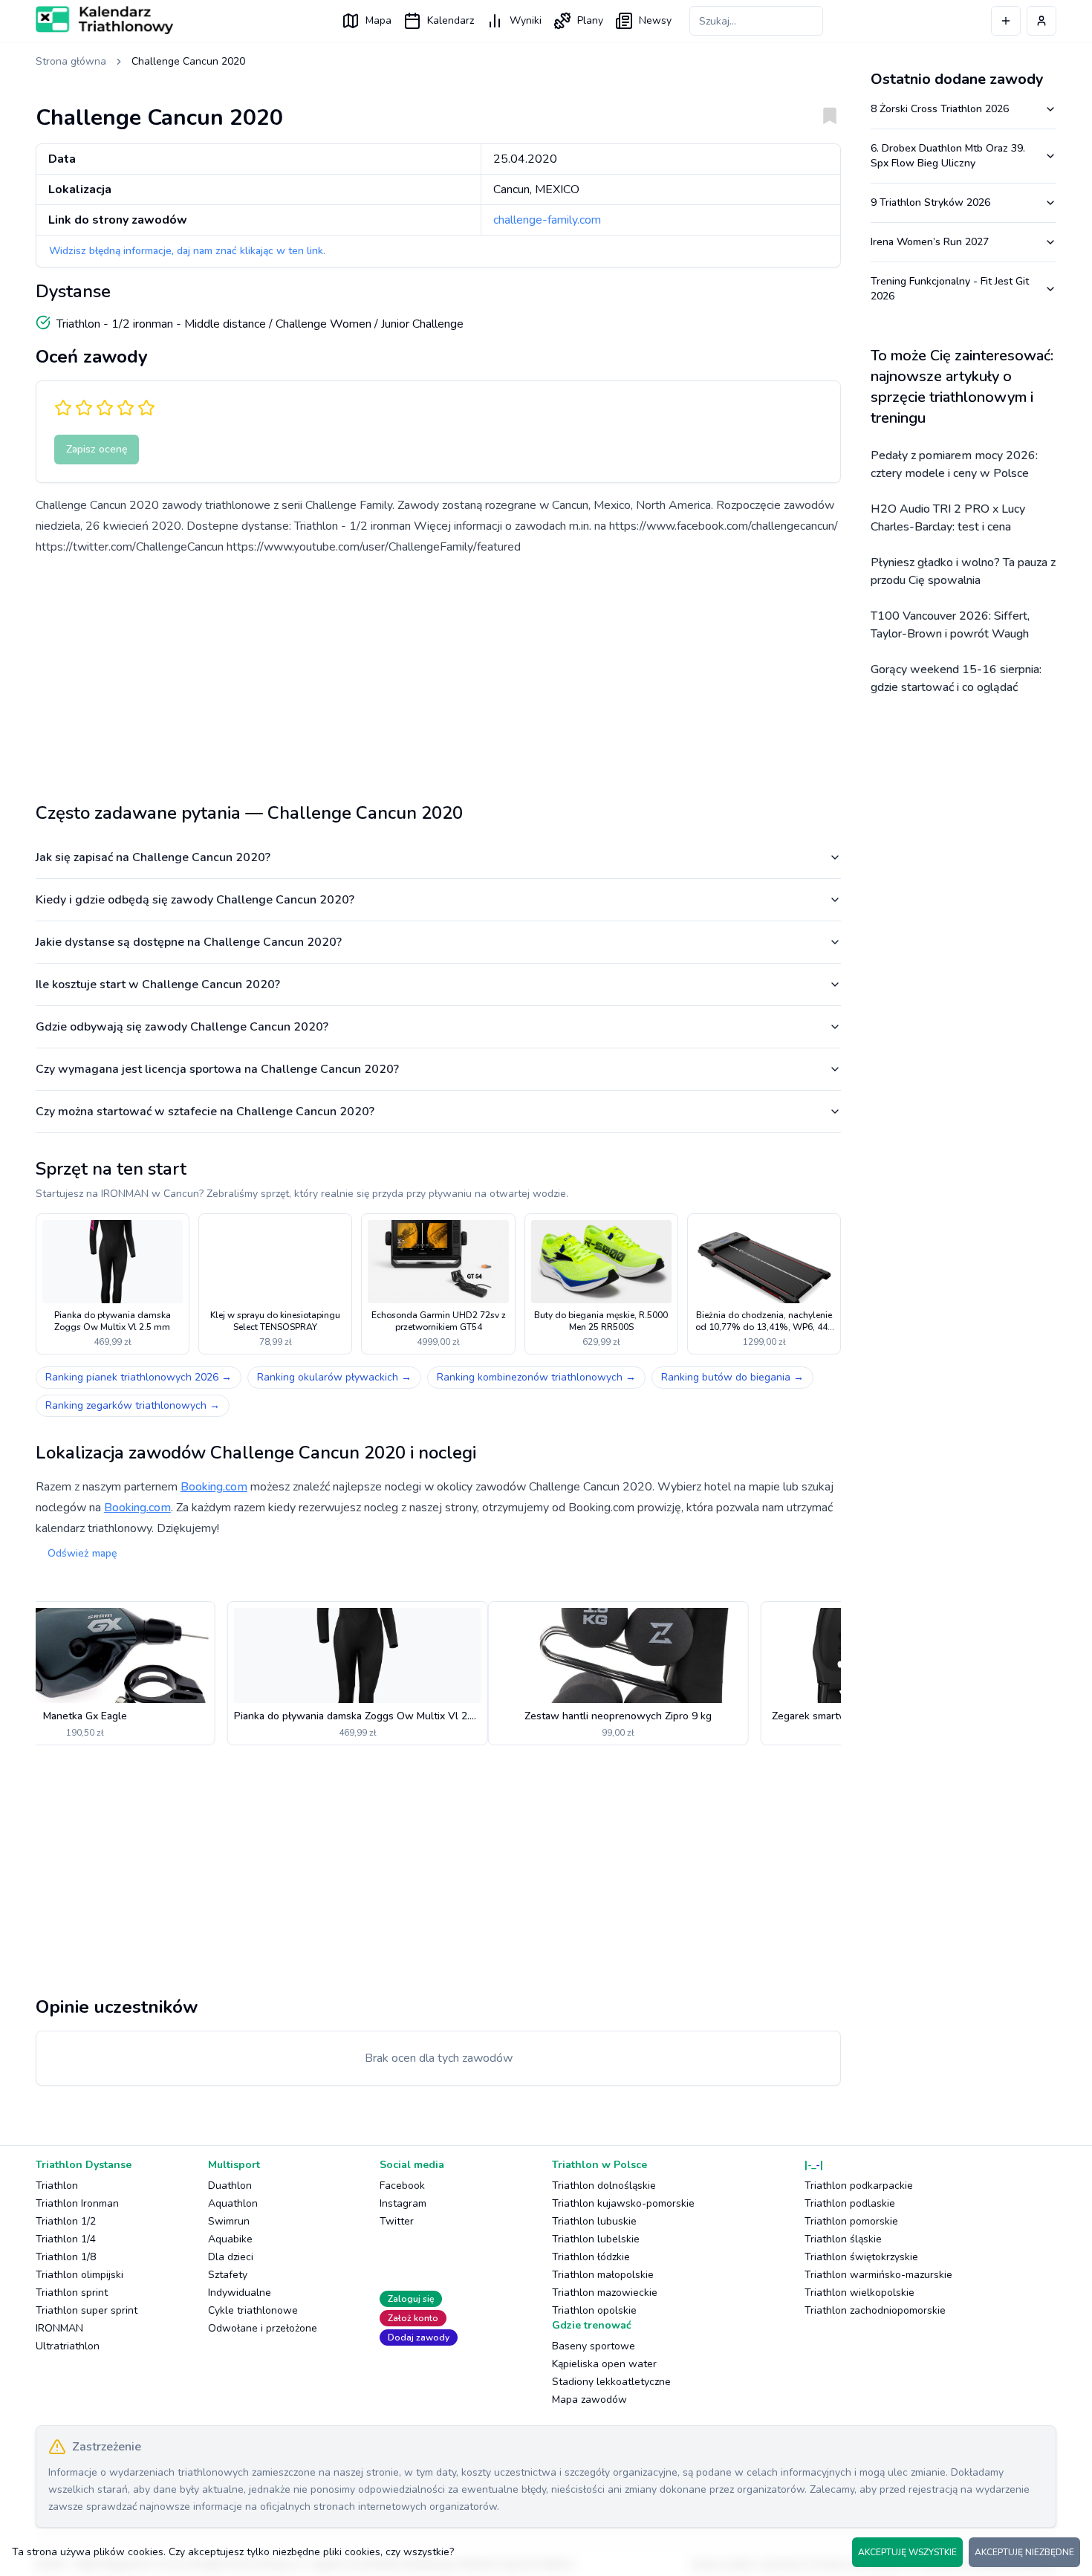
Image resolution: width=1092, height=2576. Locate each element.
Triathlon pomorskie (851, 2221)
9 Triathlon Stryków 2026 (930, 202)
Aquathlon (233, 2203)
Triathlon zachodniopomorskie (875, 2310)
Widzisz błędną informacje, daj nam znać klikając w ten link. (187, 251)
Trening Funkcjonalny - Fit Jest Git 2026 (950, 289)
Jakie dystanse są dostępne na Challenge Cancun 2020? (189, 942)
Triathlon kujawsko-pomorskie (623, 2203)
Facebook (402, 2186)
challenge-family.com (547, 220)
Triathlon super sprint (87, 2310)
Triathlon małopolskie (603, 2275)
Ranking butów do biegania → (732, 1377)
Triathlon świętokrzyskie (861, 2257)
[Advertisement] (438, 673)
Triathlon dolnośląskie (604, 2186)
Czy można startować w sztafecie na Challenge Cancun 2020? (205, 1112)
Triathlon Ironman (77, 2203)
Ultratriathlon (68, 2346)
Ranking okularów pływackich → (334, 1377)
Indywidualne (240, 2293)
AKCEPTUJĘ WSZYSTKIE (907, 2552)
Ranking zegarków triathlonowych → (133, 1405)
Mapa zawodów (589, 2400)
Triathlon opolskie (594, 2310)
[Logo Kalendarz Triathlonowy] (104, 20)
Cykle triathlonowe (253, 2310)
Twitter (397, 2221)
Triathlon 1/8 (66, 2257)
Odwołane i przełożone (263, 2328)
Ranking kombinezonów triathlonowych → (536, 1377)
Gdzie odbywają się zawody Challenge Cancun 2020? (182, 1027)
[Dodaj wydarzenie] (1006, 21)
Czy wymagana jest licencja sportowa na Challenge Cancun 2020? (217, 1069)
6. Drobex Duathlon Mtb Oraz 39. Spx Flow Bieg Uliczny (948, 156)
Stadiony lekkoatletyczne (611, 2382)
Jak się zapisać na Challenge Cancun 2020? (153, 857)
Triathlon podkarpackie (859, 2186)
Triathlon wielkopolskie (859, 2293)
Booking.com (214, 1487)
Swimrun (229, 2221)
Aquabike (230, 2239)
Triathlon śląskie (843, 2239)
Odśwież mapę (82, 1553)
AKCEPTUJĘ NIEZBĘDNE (1024, 2552)
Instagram (403, 2203)
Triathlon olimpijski (79, 2275)
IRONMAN (59, 2328)
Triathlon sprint (72, 2293)
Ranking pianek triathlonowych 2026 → (139, 1377)
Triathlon (57, 2186)
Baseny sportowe (594, 2346)
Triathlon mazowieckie (605, 2293)
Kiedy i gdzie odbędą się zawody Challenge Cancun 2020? (195, 900)
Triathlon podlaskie (850, 2203)
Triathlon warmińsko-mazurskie (878, 2275)
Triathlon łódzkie (591, 2257)
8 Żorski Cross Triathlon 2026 (940, 109)
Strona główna (71, 61)
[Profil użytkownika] (1041, 21)
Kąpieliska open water (604, 2364)
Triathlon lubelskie (596, 2239)
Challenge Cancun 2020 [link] (188, 61)
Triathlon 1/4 (66, 2239)
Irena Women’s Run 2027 (930, 242)
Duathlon (230, 2186)
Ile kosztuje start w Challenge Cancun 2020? (158, 984)
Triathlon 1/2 (66, 2221)
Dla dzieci (231, 2257)
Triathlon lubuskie (594, 2221)
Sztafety (228, 2275)
